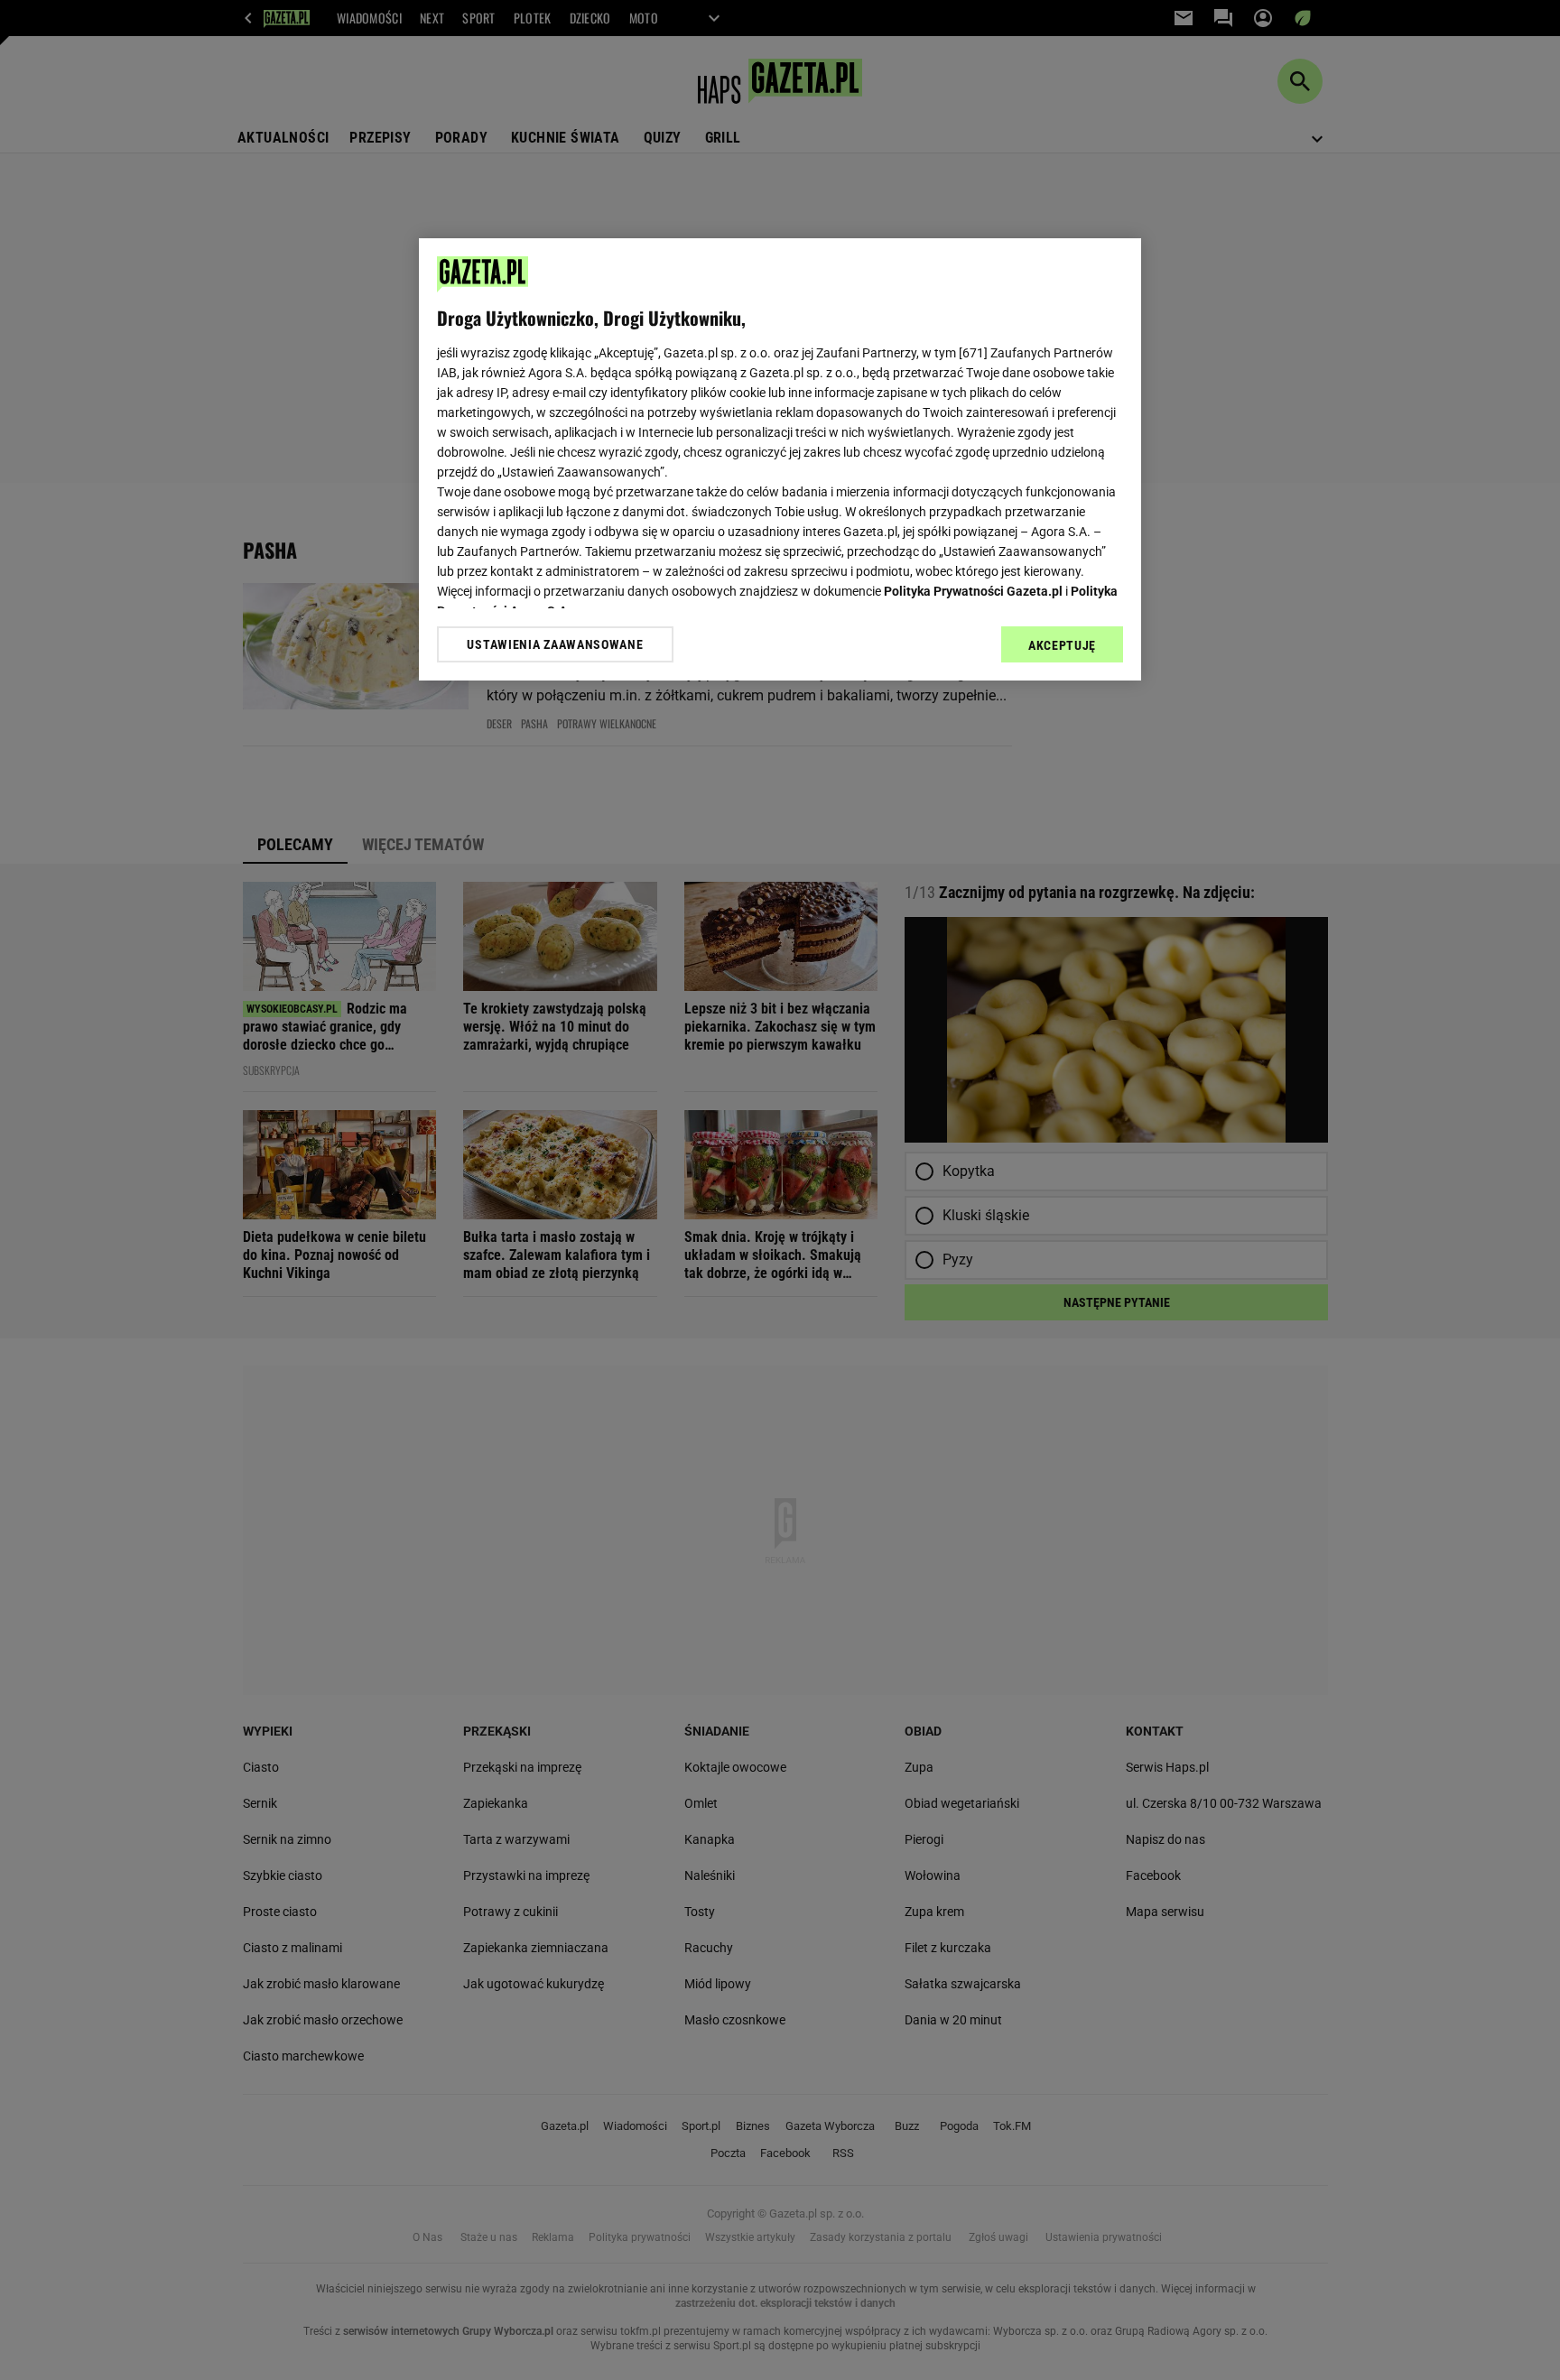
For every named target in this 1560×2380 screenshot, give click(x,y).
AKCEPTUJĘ (1062, 645)
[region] (780, 459)
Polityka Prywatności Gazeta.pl (973, 591)
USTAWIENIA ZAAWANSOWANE (555, 644)
